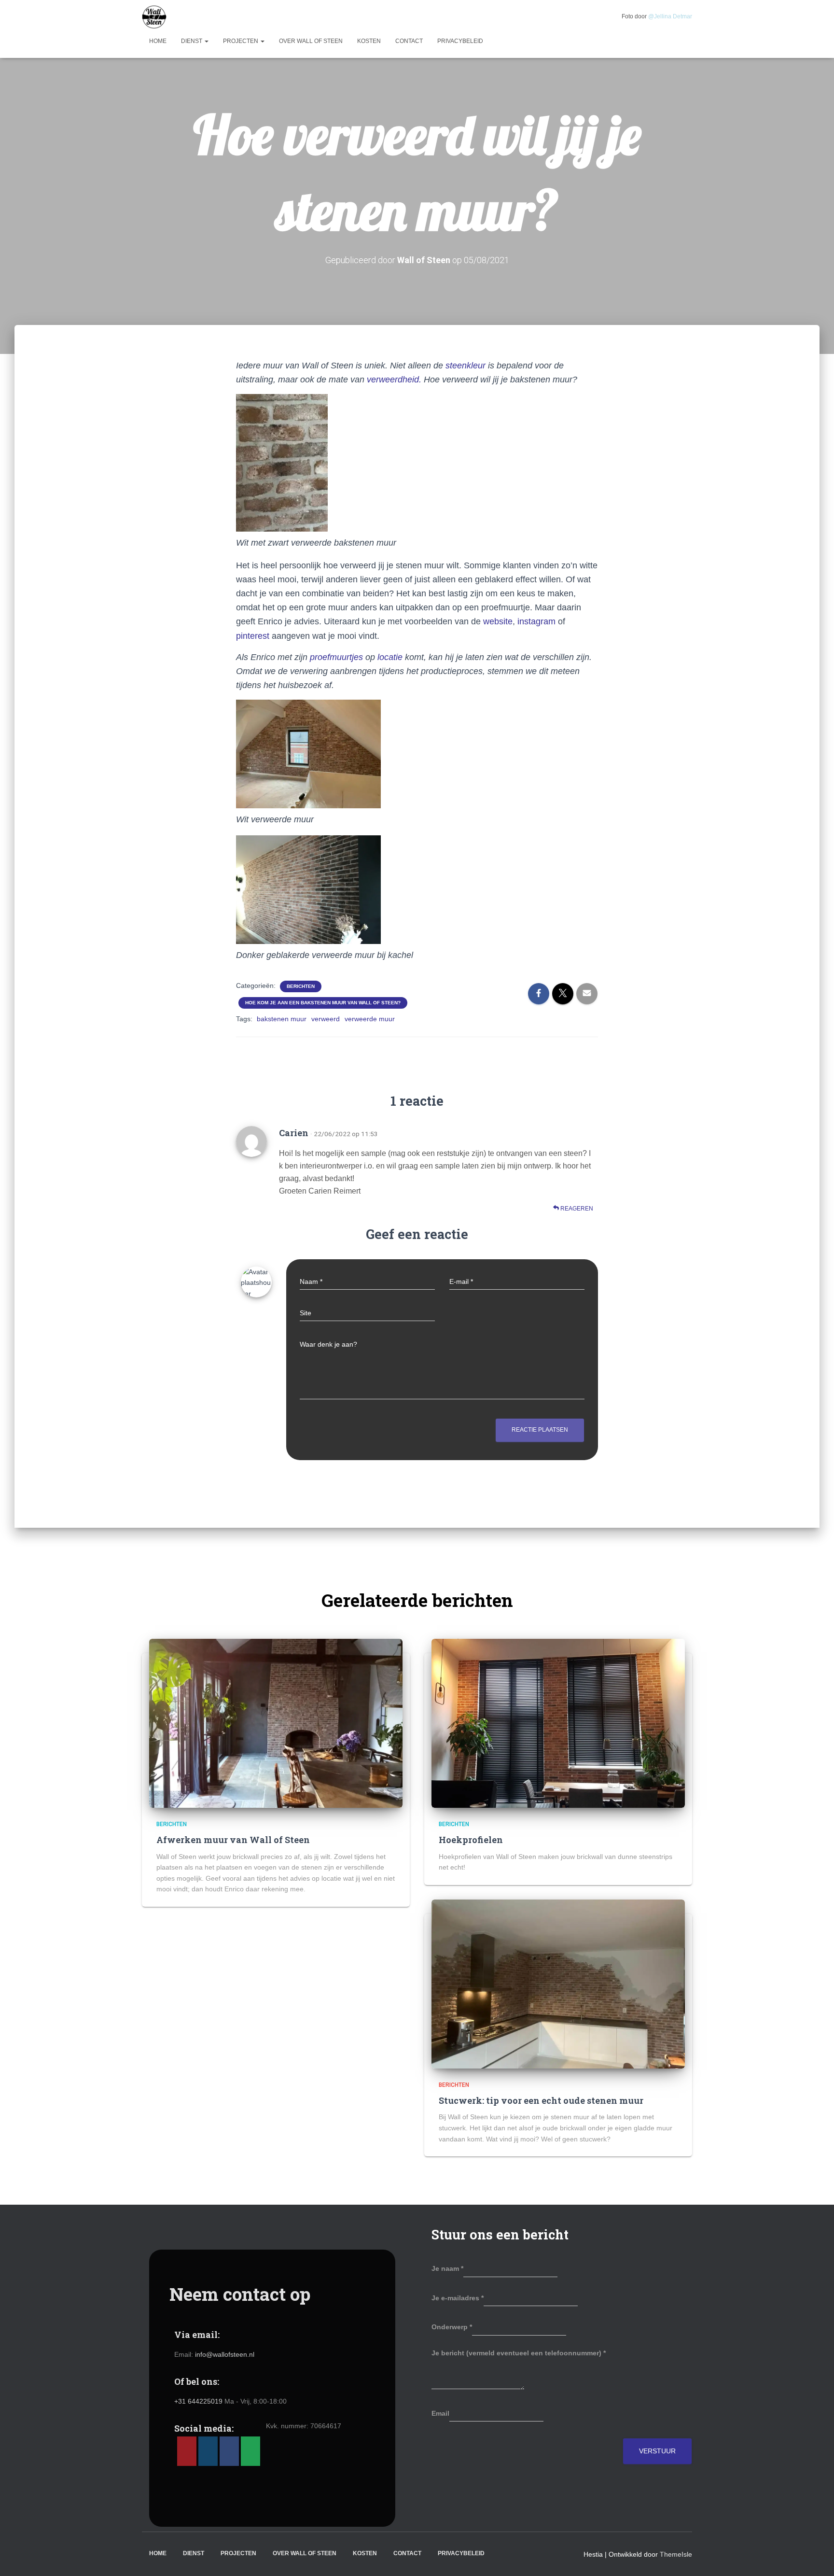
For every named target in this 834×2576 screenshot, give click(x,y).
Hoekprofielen (471, 1840)
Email (440, 2413)
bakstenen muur (282, 1019)
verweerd (326, 1019)
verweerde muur (370, 1019)
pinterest (253, 636)
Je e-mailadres (458, 2298)
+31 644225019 (199, 2401)
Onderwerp (452, 2327)
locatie (390, 657)
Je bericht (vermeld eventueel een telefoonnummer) (519, 2353)
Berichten (301, 986)
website (498, 621)
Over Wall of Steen (311, 41)
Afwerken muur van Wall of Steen (233, 1840)
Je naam (447, 2268)
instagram (536, 621)
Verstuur (657, 2451)
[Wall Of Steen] (154, 17)
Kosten (369, 41)
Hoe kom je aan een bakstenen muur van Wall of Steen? (323, 1003)
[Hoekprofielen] (558, 1723)
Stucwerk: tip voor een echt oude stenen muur (541, 2100)
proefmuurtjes (335, 657)
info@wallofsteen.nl (225, 2354)
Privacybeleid (460, 41)
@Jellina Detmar (670, 16)
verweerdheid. (394, 380)
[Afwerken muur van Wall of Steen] (276, 1723)
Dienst (192, 41)
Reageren (576, 1209)
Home (158, 41)
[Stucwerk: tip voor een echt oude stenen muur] (558, 1984)
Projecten (241, 41)
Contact (409, 41)
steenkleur (464, 366)
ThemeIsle (676, 2554)
